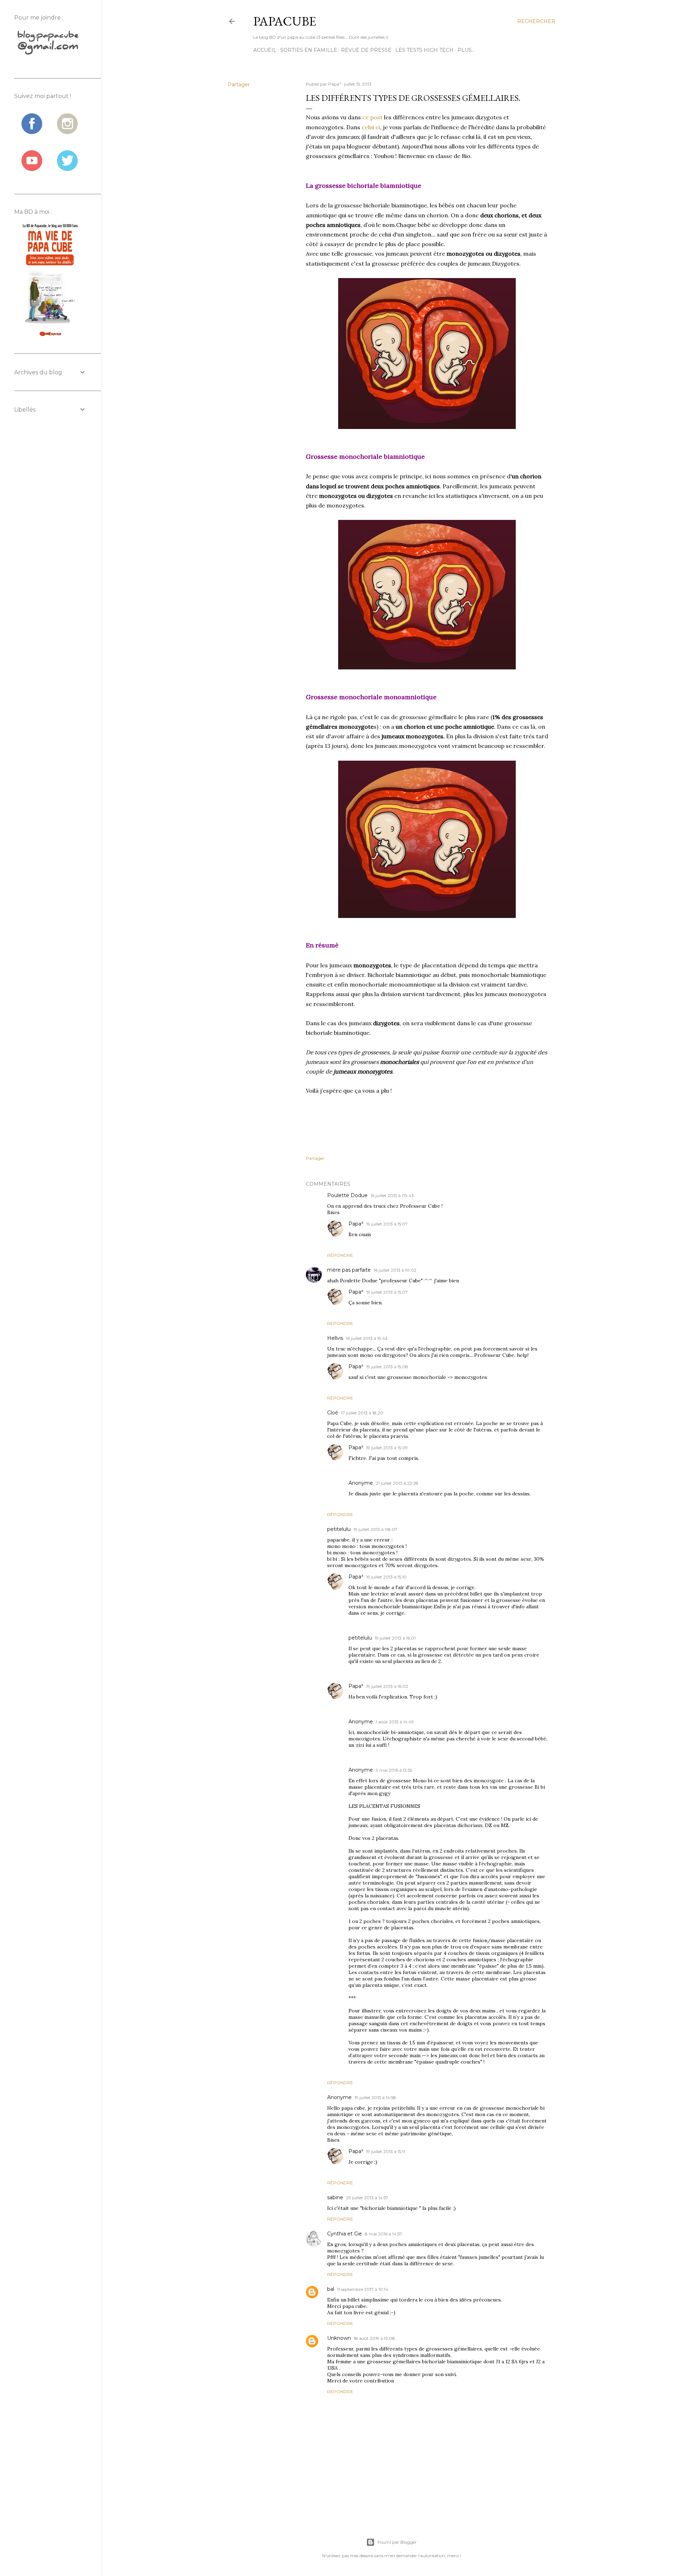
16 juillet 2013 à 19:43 (367, 1338)
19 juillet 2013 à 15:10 (386, 1577)
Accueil (265, 50)
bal (331, 2289)
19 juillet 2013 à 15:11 (386, 2151)
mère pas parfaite (349, 1270)
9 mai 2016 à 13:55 (394, 1770)
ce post (373, 117)
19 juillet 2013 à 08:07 (375, 1529)
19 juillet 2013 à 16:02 (387, 1686)
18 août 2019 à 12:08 (374, 2338)
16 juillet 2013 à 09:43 (392, 1195)
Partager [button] (239, 85)
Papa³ (356, 1224)
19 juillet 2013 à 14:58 (375, 2097)
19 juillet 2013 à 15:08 (387, 1367)
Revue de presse (366, 50)
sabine (335, 2197)
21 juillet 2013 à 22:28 (397, 1483)
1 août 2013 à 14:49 (395, 1722)
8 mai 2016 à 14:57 (383, 2234)
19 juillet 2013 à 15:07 (387, 1224)
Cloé (333, 1413)
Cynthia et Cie (345, 2234)
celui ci (371, 127)
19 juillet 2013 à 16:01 (395, 1638)
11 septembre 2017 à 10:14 (363, 2289)
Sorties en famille (309, 50)
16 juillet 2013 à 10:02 (395, 1270)
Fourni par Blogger (397, 2542)
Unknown (339, 2338)
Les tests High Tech (424, 50)
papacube (285, 21)
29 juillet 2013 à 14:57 (367, 2198)
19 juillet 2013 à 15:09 (387, 1448)
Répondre (340, 1255)
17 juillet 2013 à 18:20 (362, 1413)
